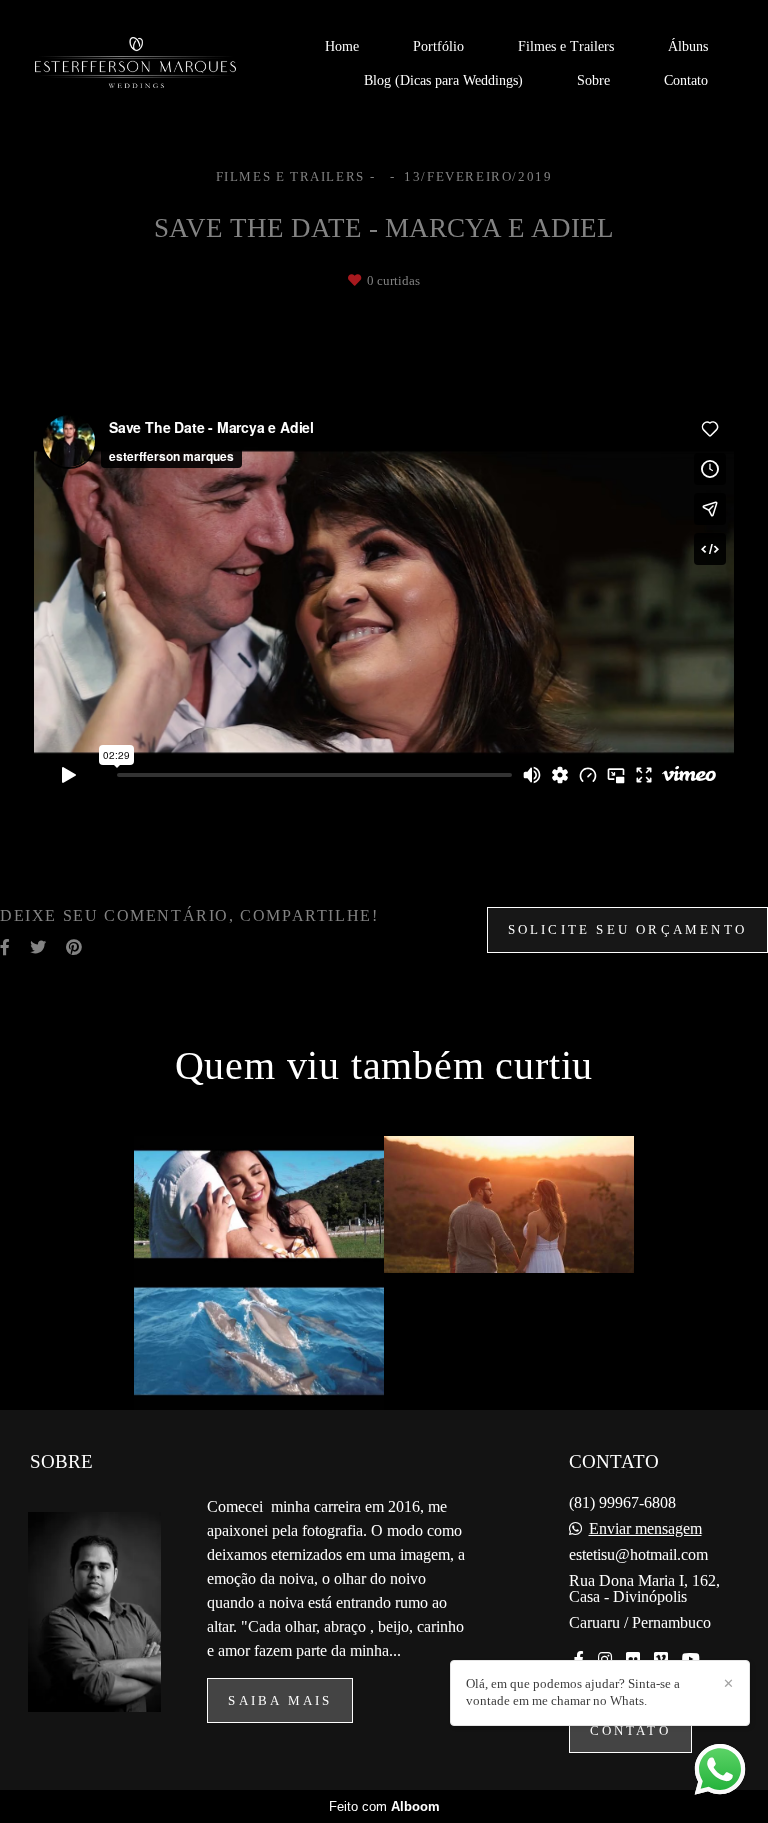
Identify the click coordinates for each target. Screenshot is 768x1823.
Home (342, 46)
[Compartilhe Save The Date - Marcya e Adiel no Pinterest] (74, 947)
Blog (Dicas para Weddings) (443, 80)
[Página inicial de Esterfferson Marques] (156, 64)
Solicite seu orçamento (627, 929)
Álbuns (688, 46)
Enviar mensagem (645, 1529)
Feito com (384, 1806)
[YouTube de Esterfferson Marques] (691, 1659)
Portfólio (438, 46)
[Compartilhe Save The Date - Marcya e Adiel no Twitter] (38, 947)
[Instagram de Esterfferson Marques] (605, 1659)
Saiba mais (280, 1700)
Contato (686, 80)
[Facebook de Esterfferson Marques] (579, 1659)
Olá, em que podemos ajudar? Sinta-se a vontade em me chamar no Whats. (573, 1692)
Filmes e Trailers (566, 46)
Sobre (593, 80)
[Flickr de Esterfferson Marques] (633, 1659)
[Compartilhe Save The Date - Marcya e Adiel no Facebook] (5, 947)
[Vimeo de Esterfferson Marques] (661, 1659)
